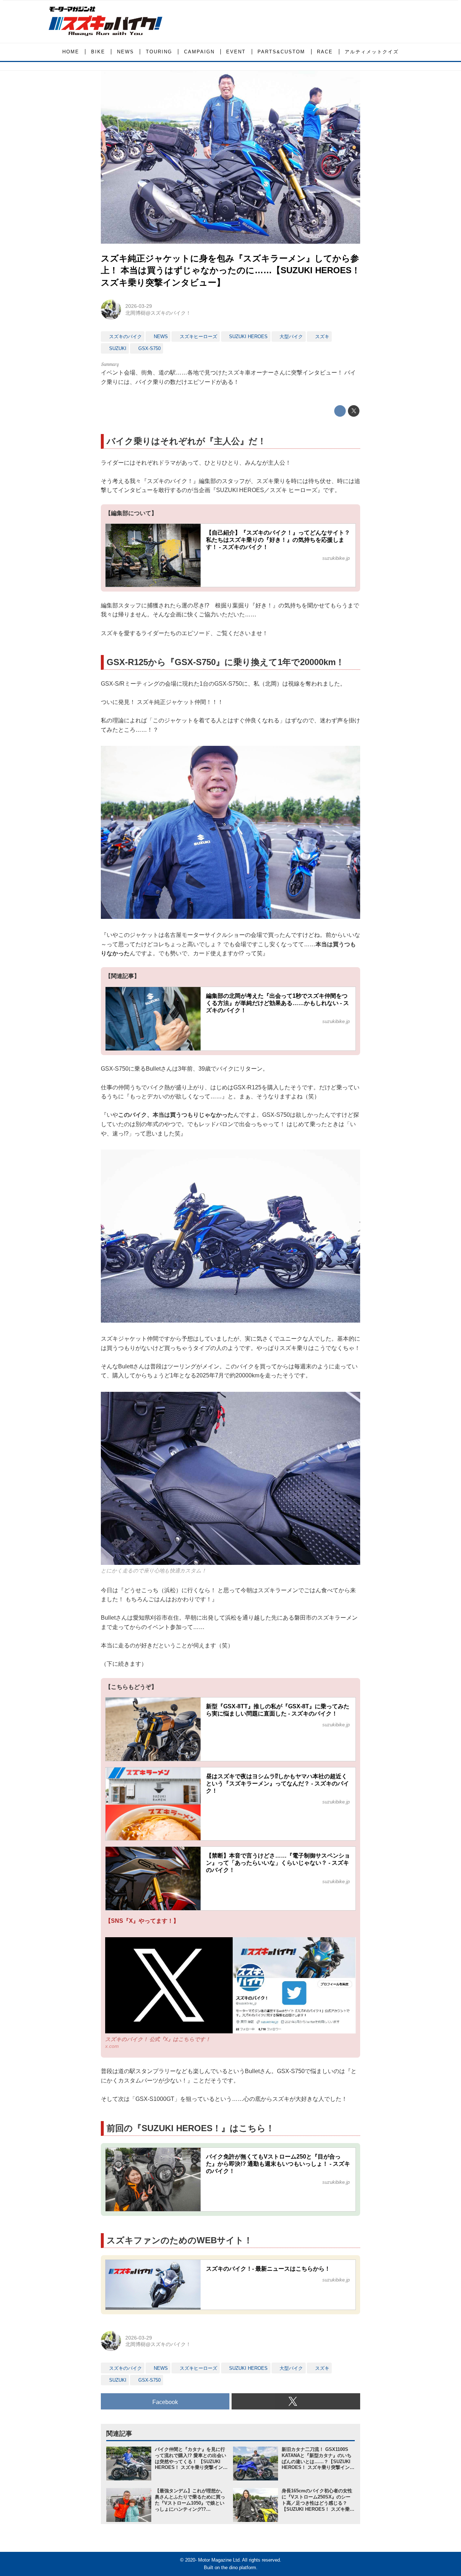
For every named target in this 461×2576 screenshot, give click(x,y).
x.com (112, 2046)
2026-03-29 (139, 306)
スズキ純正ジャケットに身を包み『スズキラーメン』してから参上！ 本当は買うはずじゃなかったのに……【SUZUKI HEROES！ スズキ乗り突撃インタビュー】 (230, 270)
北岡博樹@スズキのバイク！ (158, 313)
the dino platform (239, 2568)
